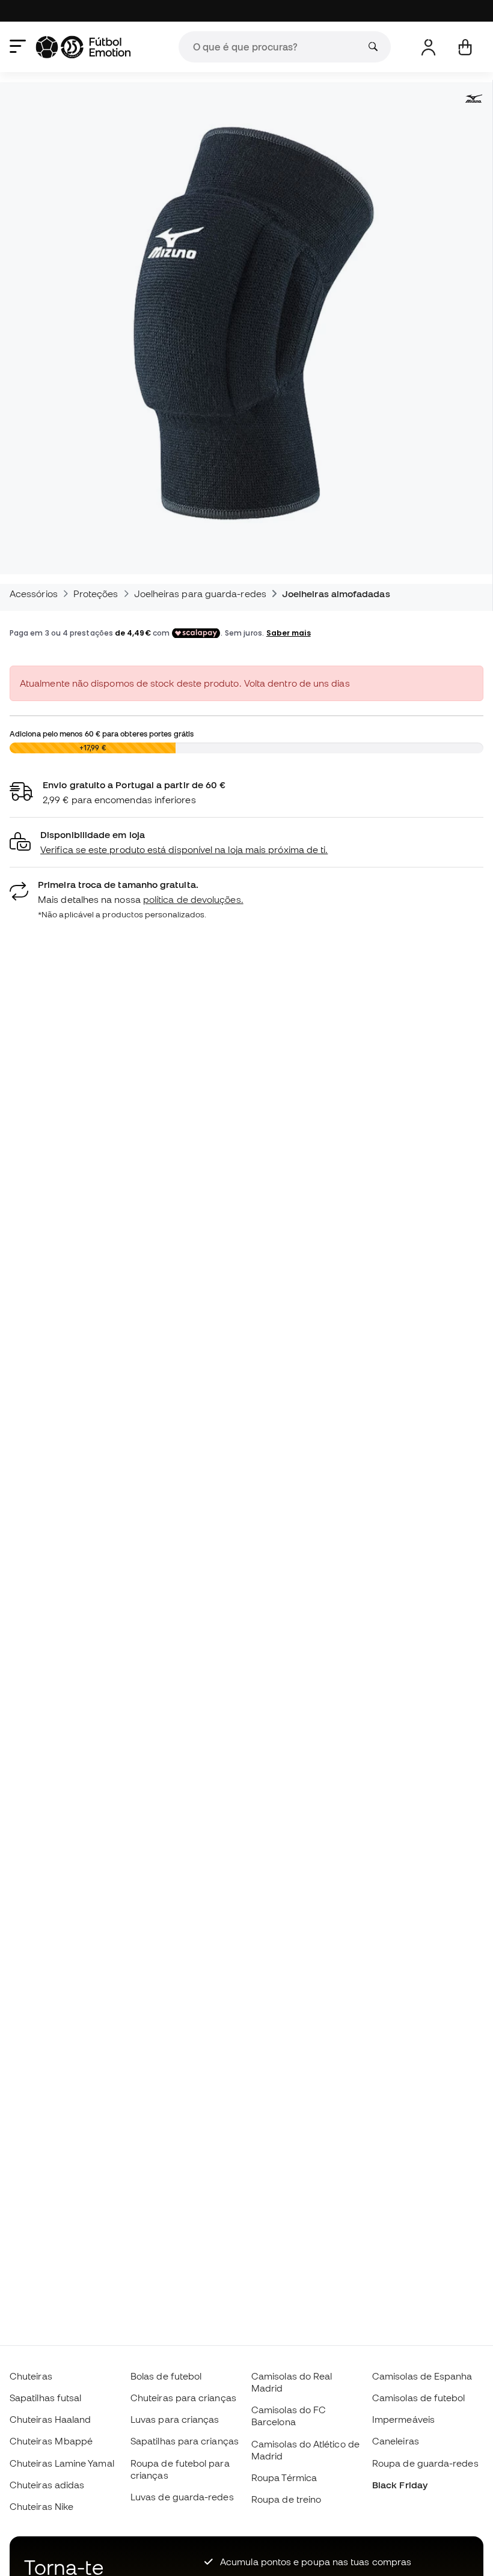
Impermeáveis (403, 2419)
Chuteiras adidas (47, 2485)
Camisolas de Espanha (422, 2376)
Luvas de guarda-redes (182, 2497)
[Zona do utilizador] (428, 47)
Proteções (96, 594)
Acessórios (34, 594)
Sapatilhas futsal (45, 2398)
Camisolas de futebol (419, 2398)
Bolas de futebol (166, 2376)
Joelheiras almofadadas (336, 594)
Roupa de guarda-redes (425, 2463)
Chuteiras (31, 2376)
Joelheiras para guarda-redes (200, 594)
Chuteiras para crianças (183, 2398)
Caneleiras (396, 2441)
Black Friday (400, 2485)
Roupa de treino (286, 2499)
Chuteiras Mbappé (51, 2441)
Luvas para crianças (175, 2419)
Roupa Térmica (284, 2477)
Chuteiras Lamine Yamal (62, 2463)
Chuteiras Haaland (50, 2419)
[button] (246, 843)
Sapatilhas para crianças (185, 2441)
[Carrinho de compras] (465, 47)
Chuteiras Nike (41, 2506)
